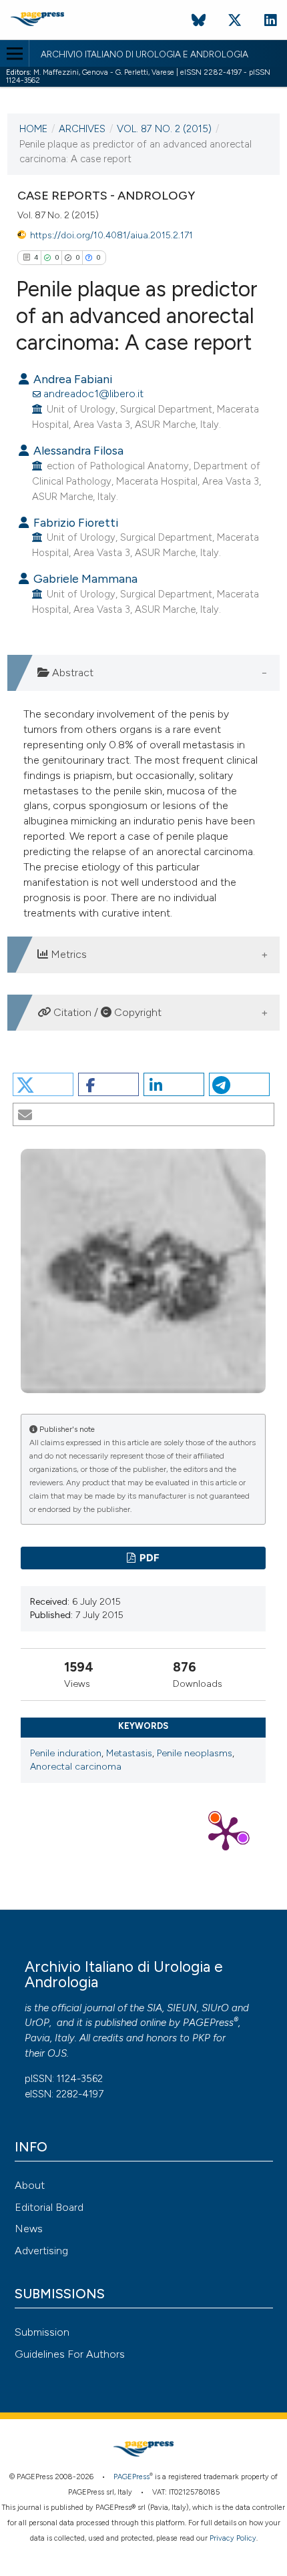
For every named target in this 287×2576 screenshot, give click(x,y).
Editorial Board (49, 2207)
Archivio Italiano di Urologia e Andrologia (145, 55)
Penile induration (66, 1753)
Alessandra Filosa (77, 450)
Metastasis (129, 1753)
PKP (201, 2038)
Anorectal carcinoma (76, 1767)
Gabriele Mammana (84, 578)
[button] (43, 1084)
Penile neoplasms (195, 1753)
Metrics (67, 954)
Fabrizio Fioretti (74, 522)
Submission (42, 2332)
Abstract (71, 673)
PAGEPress (208, 2023)
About (30, 2185)
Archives (82, 129)
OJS (57, 2053)
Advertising (41, 2251)
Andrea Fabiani (71, 379)
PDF (149, 1558)
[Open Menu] (14, 53)
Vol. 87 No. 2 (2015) (164, 129)
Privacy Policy (233, 2538)
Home (33, 129)
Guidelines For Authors (70, 2354)
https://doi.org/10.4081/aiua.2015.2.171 (111, 235)
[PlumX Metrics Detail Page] (226, 1832)
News (29, 2229)
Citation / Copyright (106, 1012)
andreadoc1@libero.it (93, 394)
